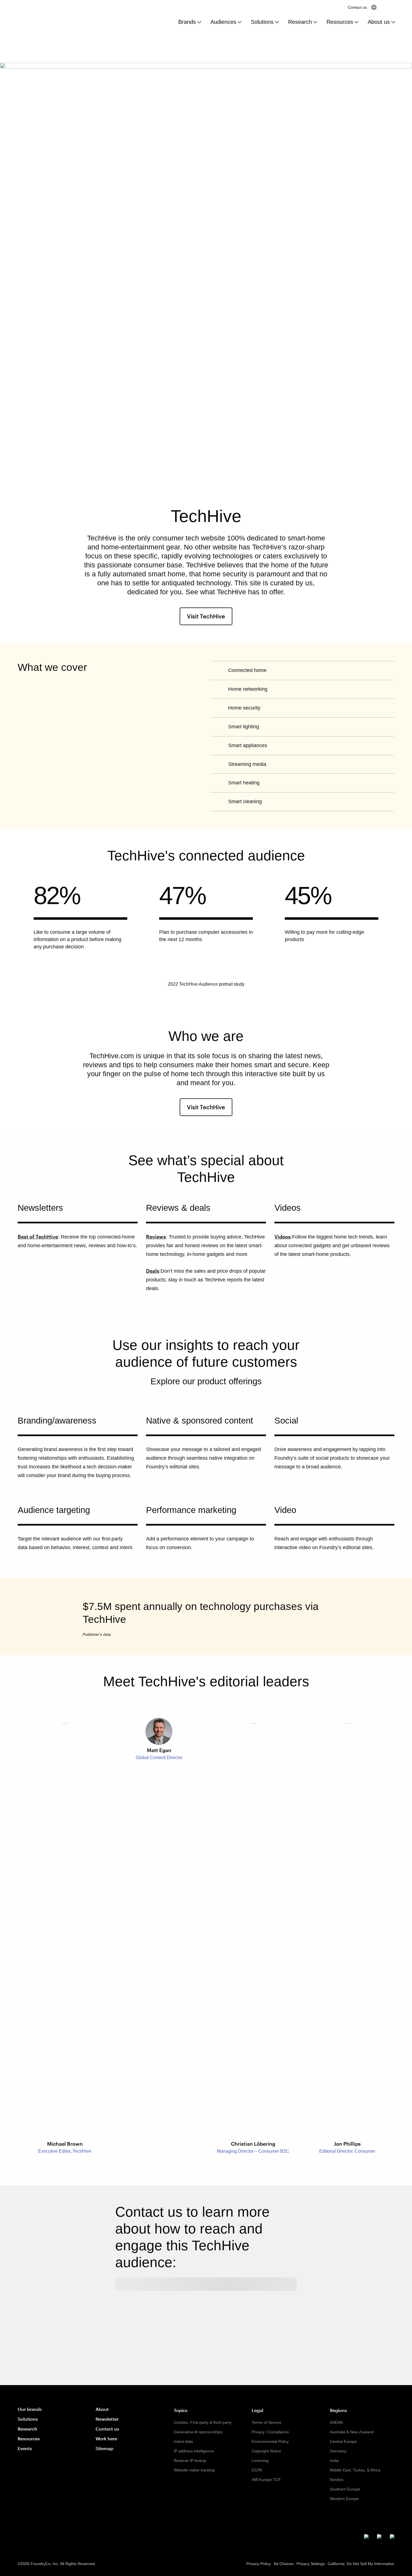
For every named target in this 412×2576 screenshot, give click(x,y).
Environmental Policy (270, 2441)
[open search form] (389, 7)
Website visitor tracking (194, 2470)
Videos (283, 1237)
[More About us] (393, 22)
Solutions (262, 22)
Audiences (223, 22)
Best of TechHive (38, 1237)
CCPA (257, 2470)
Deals (153, 1271)
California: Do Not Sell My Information (361, 2564)
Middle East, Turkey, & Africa (355, 2470)
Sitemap (104, 2448)
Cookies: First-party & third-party (203, 2422)
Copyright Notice (266, 2451)
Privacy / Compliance (270, 2432)
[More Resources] (357, 22)
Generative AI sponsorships (198, 2432)
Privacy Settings (311, 2564)
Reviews (156, 1237)
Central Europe (343, 2441)
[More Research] (315, 22)
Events (25, 2448)
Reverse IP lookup (190, 2461)
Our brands (30, 2409)
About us (379, 22)
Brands (187, 22)
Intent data (183, 2441)
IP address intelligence (194, 2451)
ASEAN (336, 2422)
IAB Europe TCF (266, 2480)
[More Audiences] (240, 22)
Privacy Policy (259, 2564)
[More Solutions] (277, 22)
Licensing (260, 2461)
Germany (338, 2451)
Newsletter (107, 2419)
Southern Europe (345, 2489)
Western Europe (344, 2499)
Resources (340, 22)
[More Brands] (199, 22)
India (334, 2461)
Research (300, 22)
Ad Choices (284, 2564)
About (102, 2409)
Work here (106, 2438)
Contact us (357, 7)
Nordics (337, 2480)
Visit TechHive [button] (210, 616)
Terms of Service (267, 2422)
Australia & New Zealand (352, 2432)
